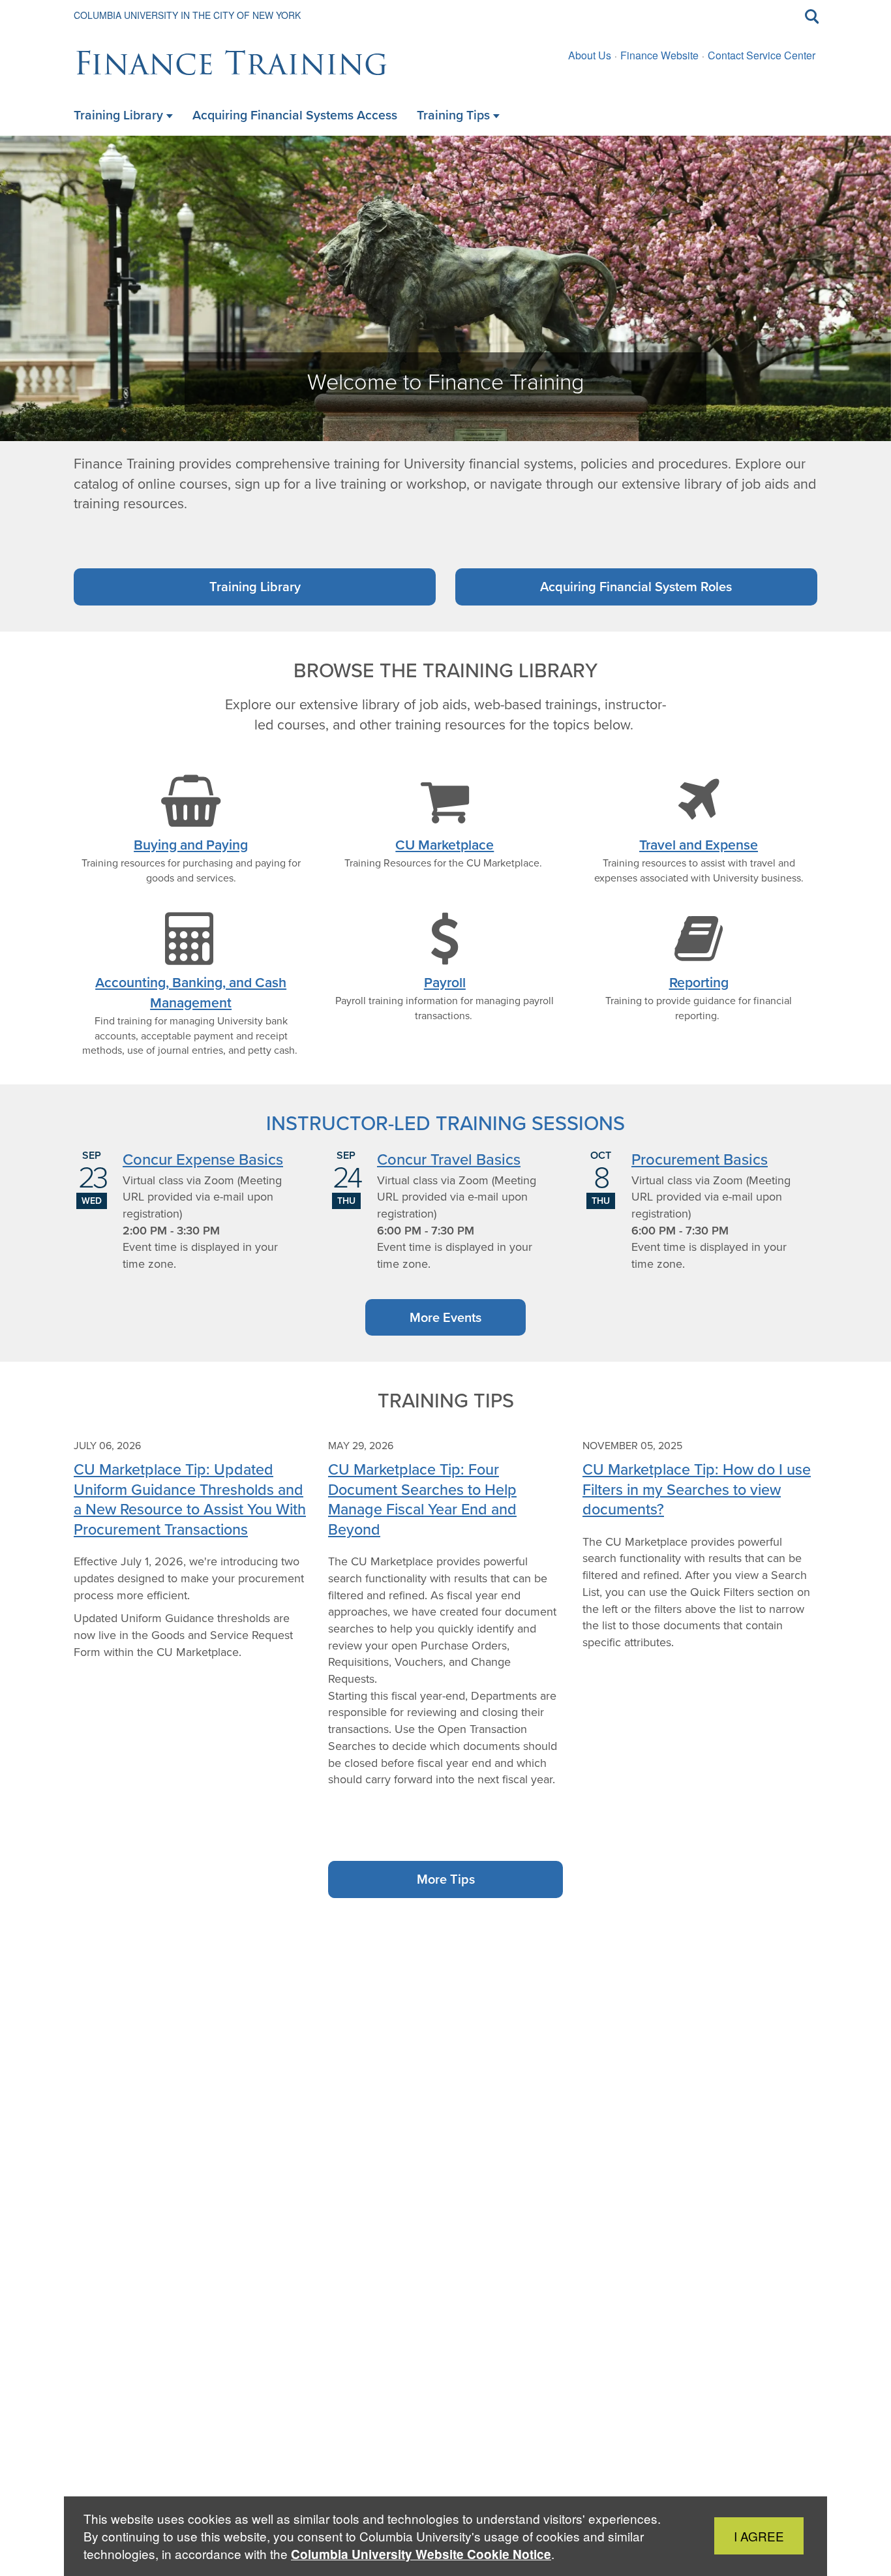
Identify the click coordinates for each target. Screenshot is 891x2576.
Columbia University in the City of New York (187, 15)
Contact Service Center (762, 55)
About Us (590, 55)
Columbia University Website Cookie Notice (421, 2554)
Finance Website (659, 55)
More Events (445, 1317)
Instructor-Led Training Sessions (445, 1123)
